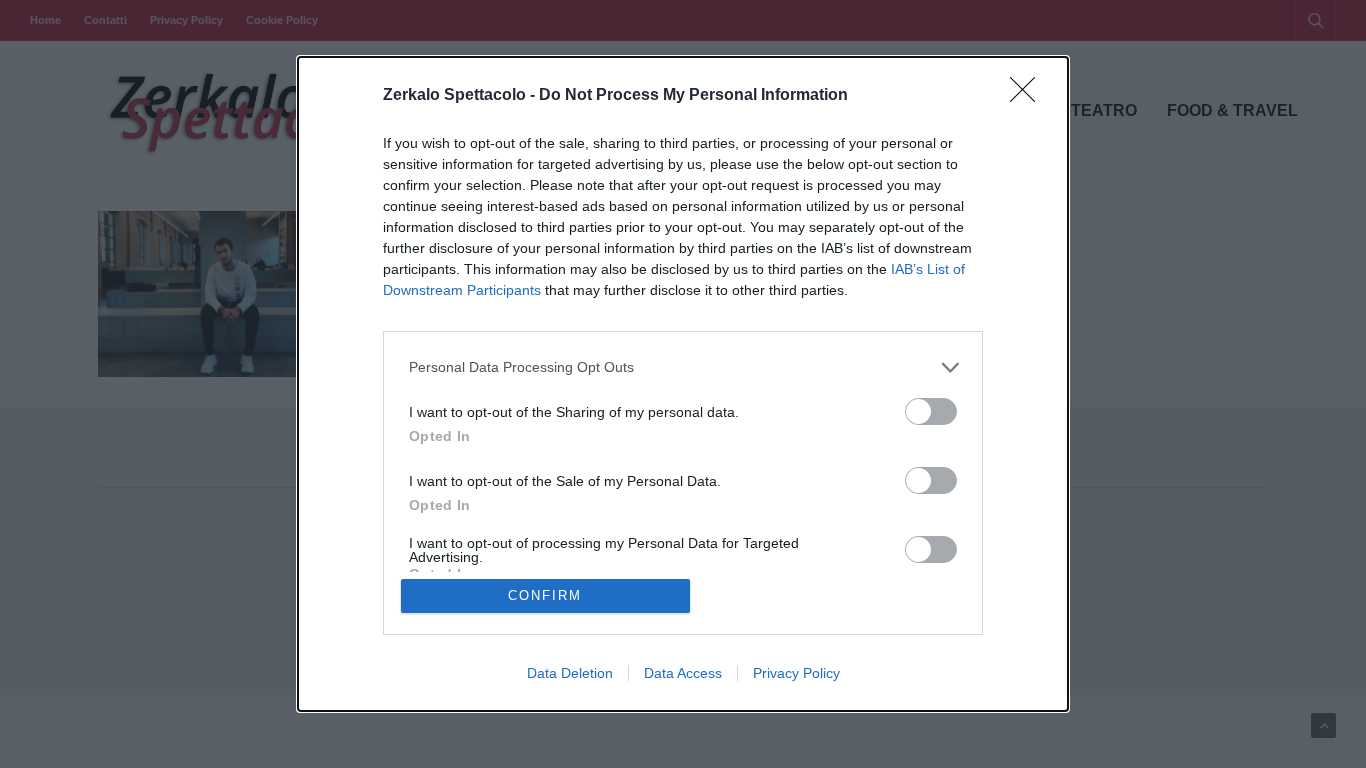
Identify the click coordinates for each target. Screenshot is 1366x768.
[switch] (931, 411)
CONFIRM (545, 595)
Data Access (683, 673)
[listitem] (683, 367)
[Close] (1029, 96)
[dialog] (683, 384)
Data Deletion (570, 673)
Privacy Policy (796, 673)
